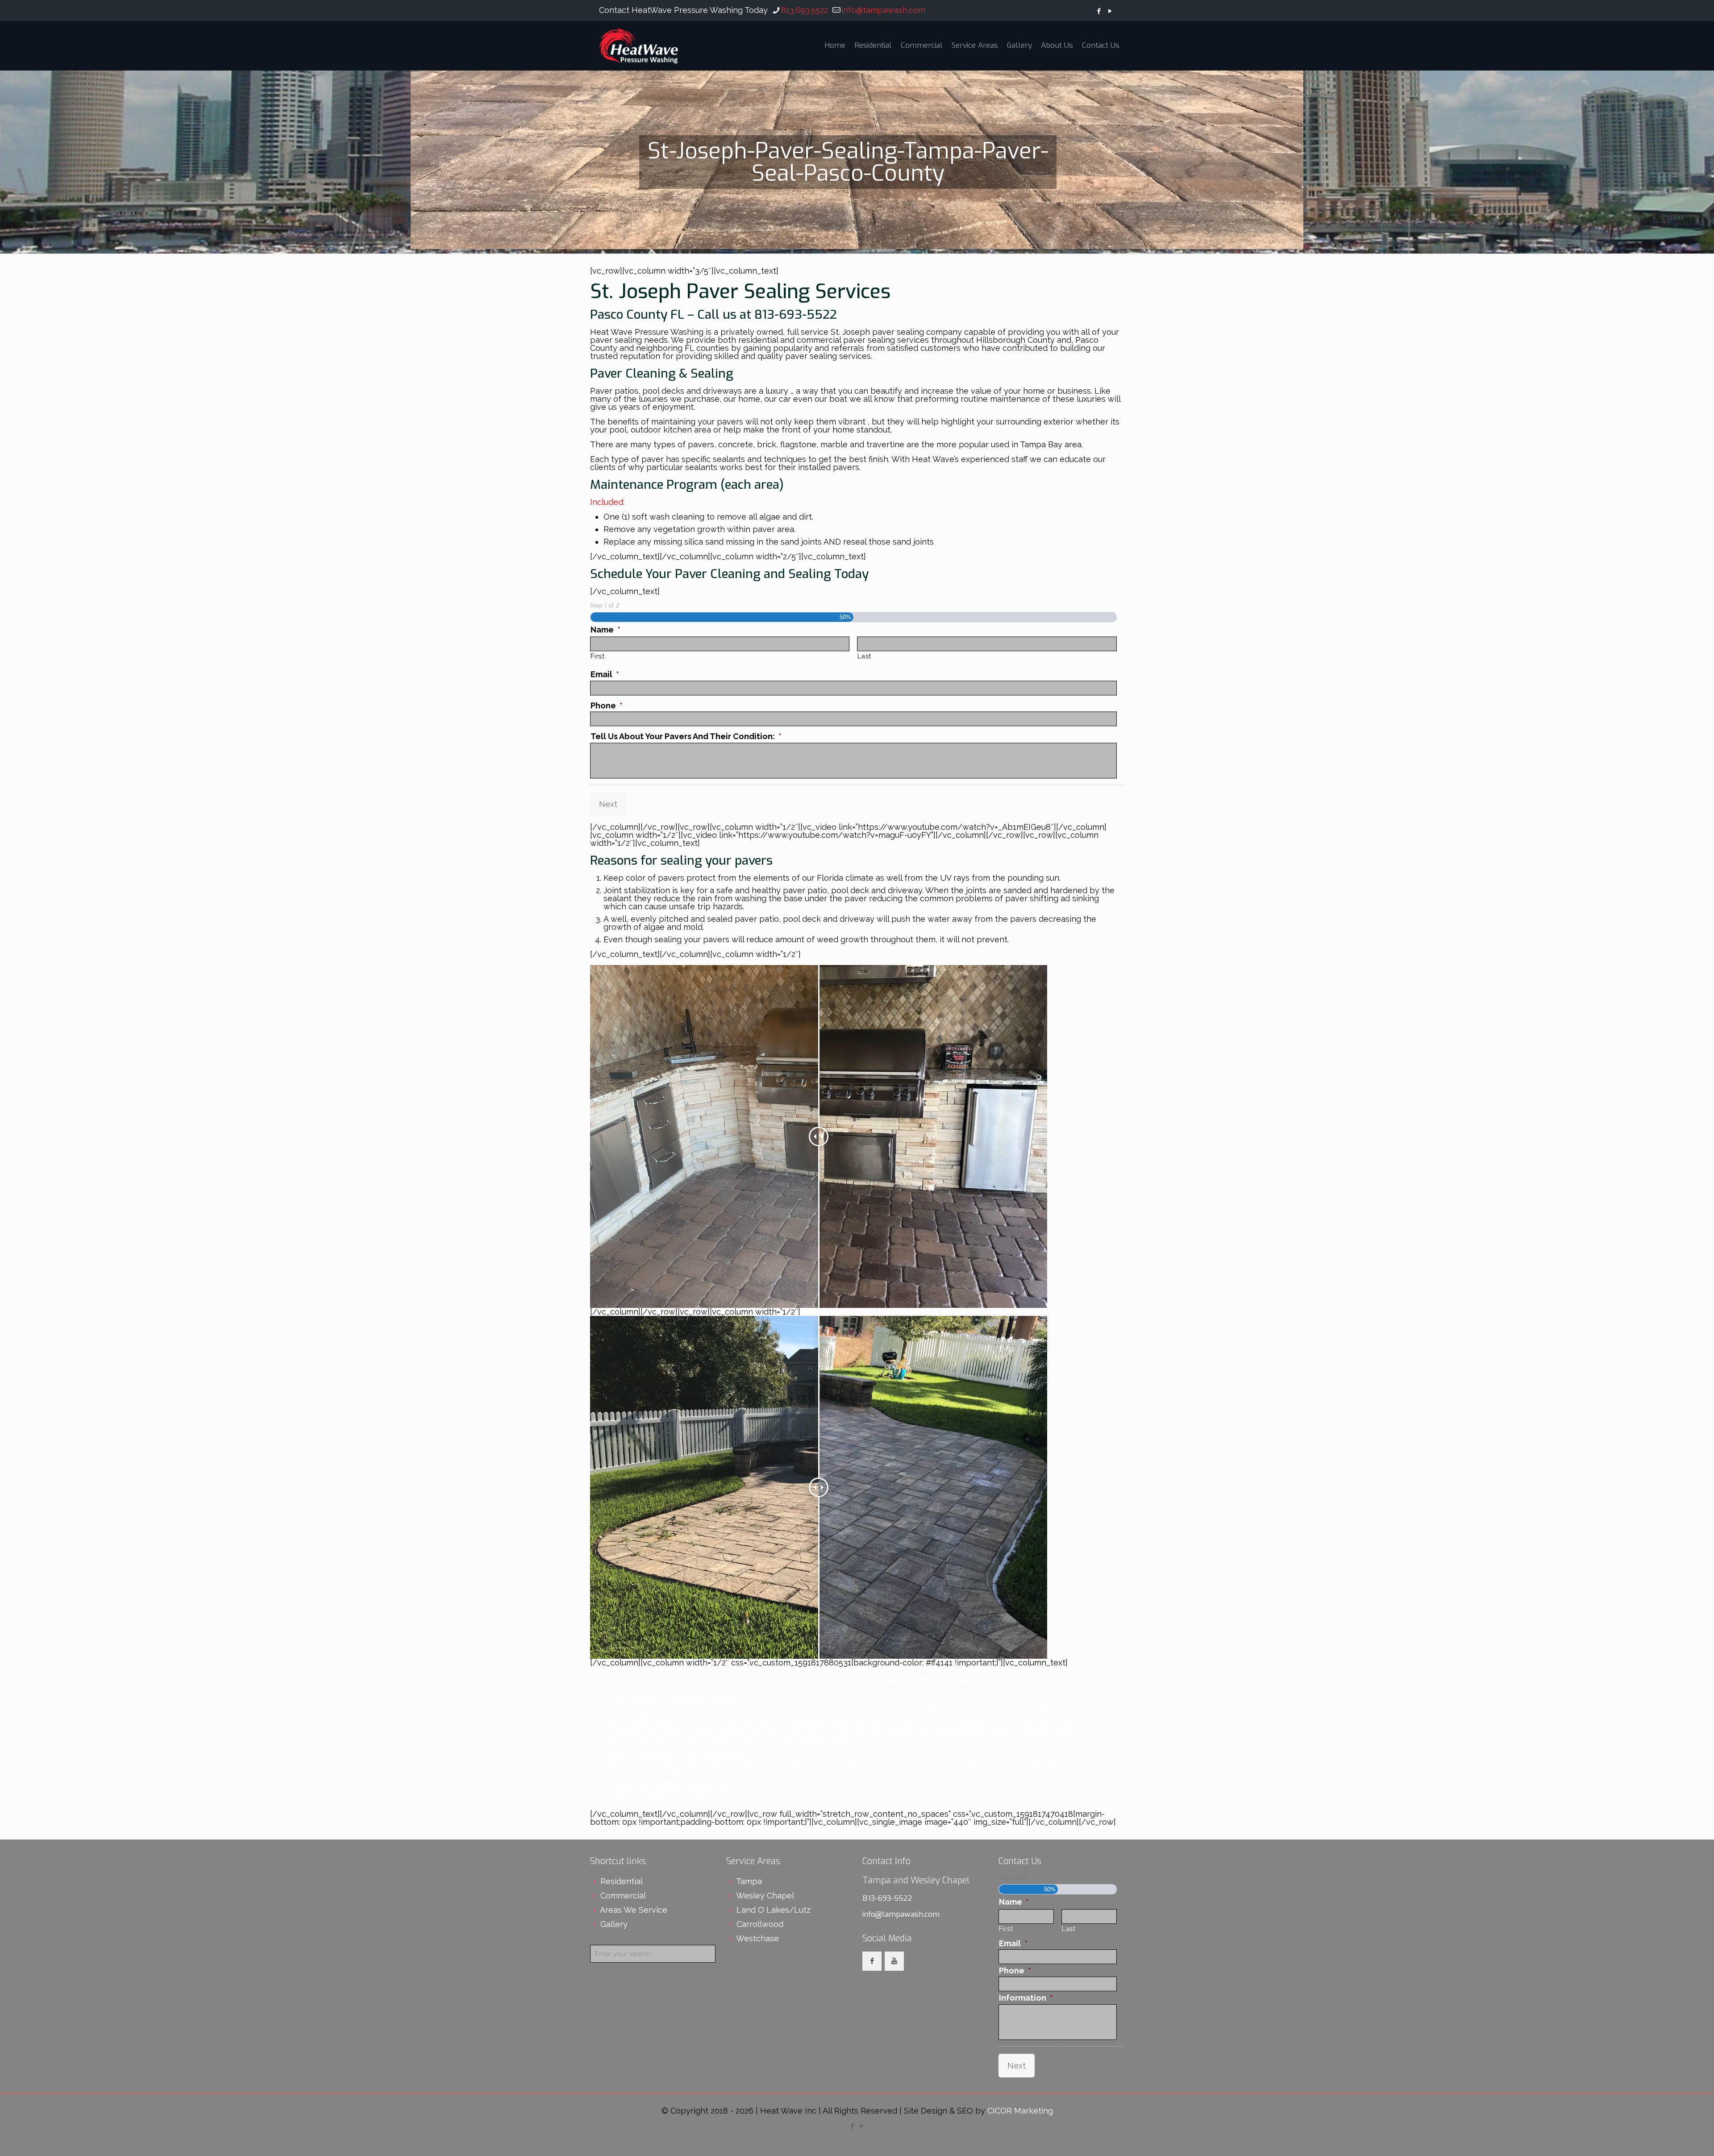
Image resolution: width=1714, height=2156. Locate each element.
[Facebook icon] (1099, 11)
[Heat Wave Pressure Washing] (639, 46)
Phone (607, 705)
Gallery (614, 1924)
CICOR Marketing (1020, 2111)
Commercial (623, 1896)
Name (605, 630)
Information (1026, 1998)
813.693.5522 (805, 10)
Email (605, 674)
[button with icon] (872, 1961)
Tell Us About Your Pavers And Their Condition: (686, 736)
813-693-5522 (887, 1898)
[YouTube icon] (1110, 11)
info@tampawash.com (883, 10)
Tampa (749, 1881)
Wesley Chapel (765, 1896)
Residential (622, 1881)
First (597, 656)
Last (864, 656)
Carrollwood (760, 1924)
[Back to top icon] (1671, 2138)
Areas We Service (634, 1910)
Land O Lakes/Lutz (774, 1910)
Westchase (757, 1938)
